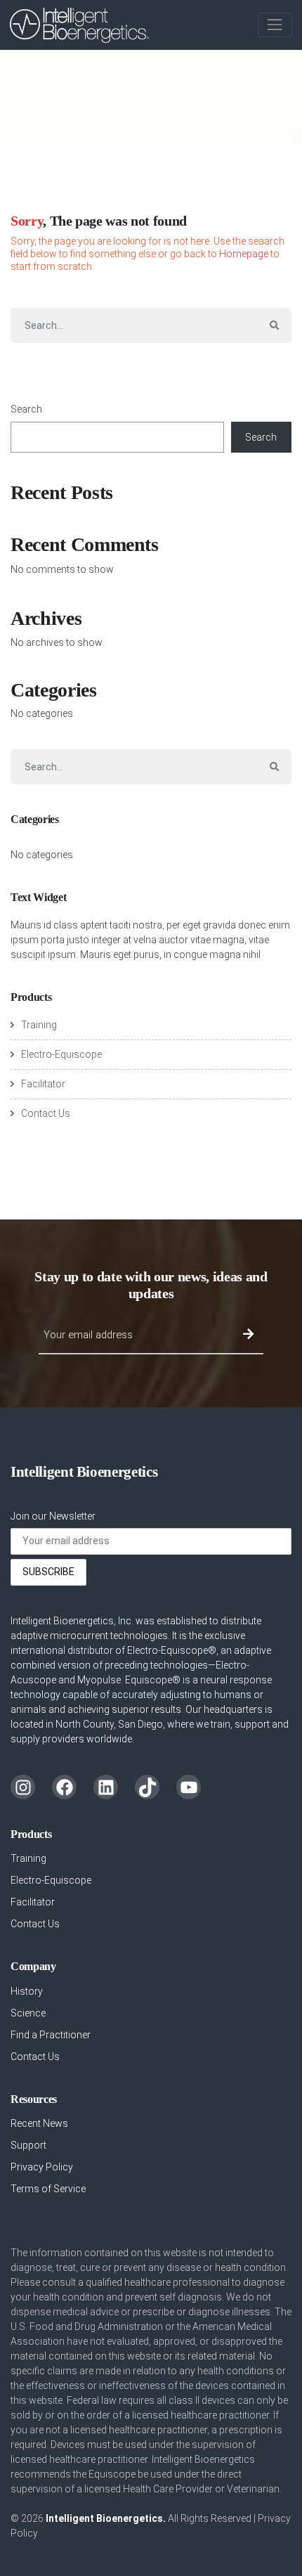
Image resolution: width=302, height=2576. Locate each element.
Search (26, 409)
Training (39, 1025)
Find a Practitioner (51, 2035)
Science (28, 2013)
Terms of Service (48, 2189)
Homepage (244, 254)
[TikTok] (147, 1787)
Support (28, 2145)
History (27, 1991)
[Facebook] (64, 1787)
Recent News (39, 2123)
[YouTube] (189, 1787)
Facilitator (43, 1084)
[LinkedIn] (106, 1787)
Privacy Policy (42, 2167)
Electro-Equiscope (61, 1054)
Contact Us (46, 1113)
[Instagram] (23, 1787)
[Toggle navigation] (275, 25)
